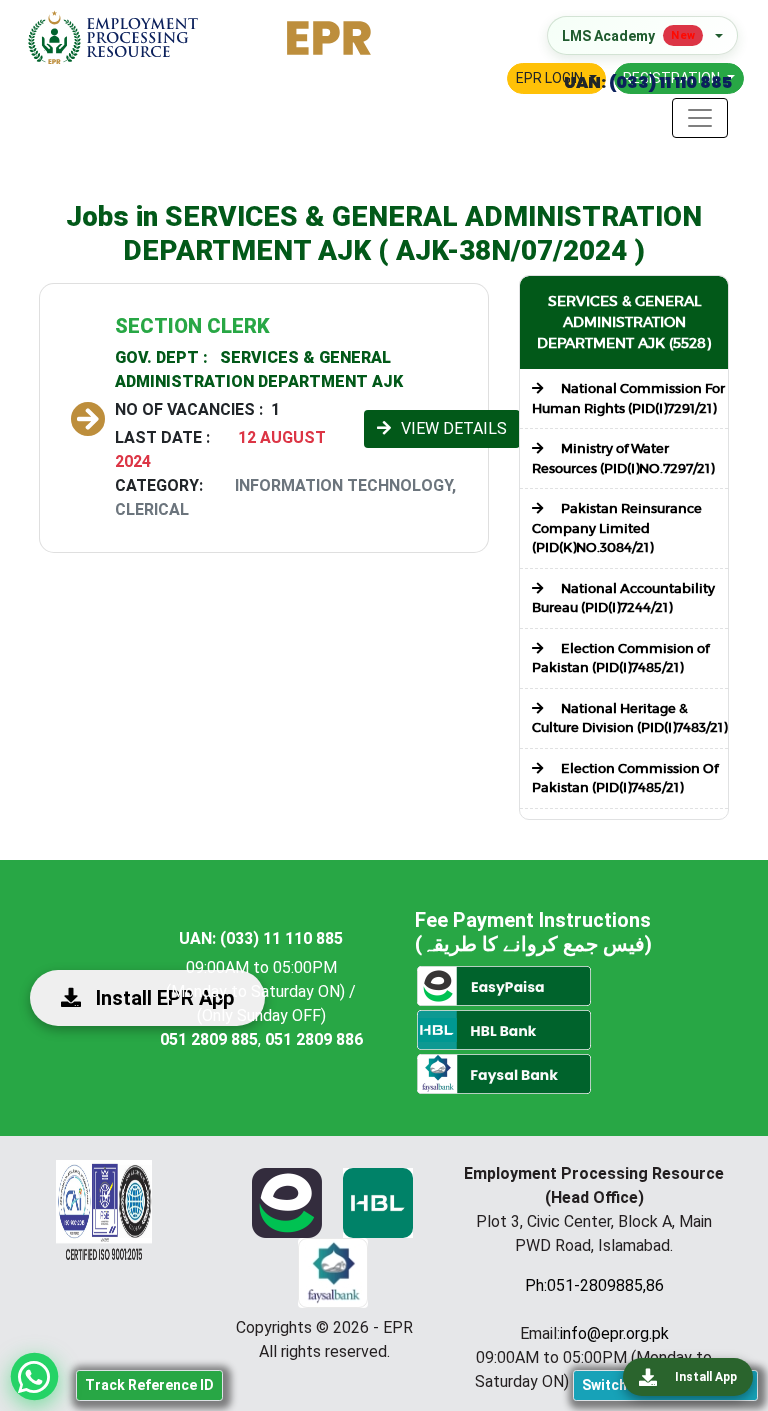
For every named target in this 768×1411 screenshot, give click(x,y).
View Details (454, 428)
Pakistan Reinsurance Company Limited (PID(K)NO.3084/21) (617, 528)
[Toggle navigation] (700, 118)
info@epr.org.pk (614, 1333)
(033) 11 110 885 (669, 82)
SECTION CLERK (192, 326)
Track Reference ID (149, 1385)
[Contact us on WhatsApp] (34, 1376)
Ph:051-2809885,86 (594, 1285)
